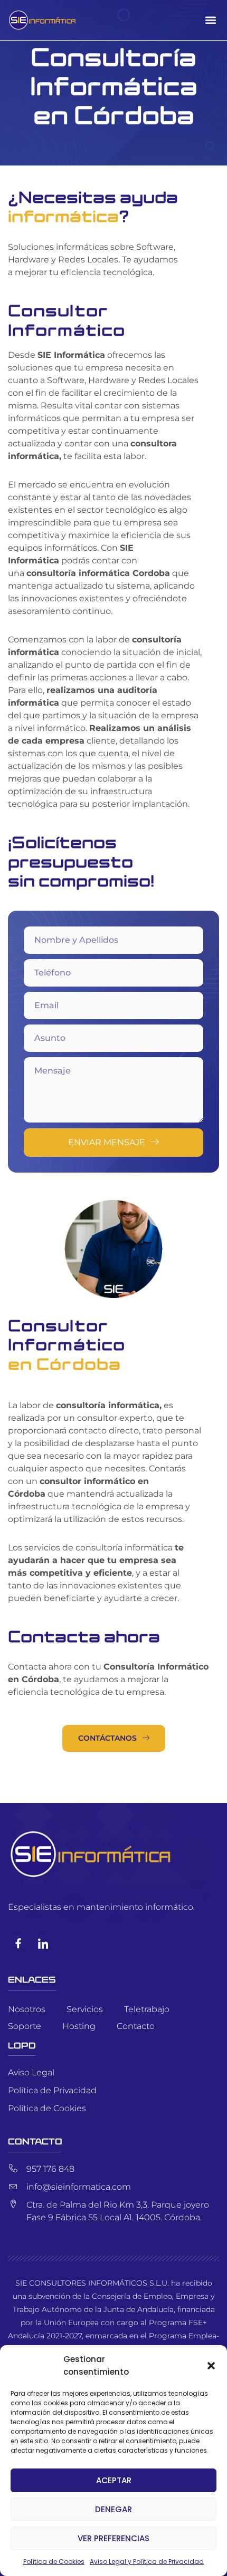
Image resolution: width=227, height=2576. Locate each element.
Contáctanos (107, 1738)
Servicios (85, 2009)
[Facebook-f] (18, 1943)
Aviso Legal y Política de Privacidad (147, 2562)
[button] (211, 2366)
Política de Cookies (54, 2562)
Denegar (113, 2509)
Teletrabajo (147, 2009)
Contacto (136, 2026)
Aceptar (114, 2480)
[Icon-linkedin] (43, 1943)
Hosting (79, 2026)
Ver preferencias (113, 2538)
